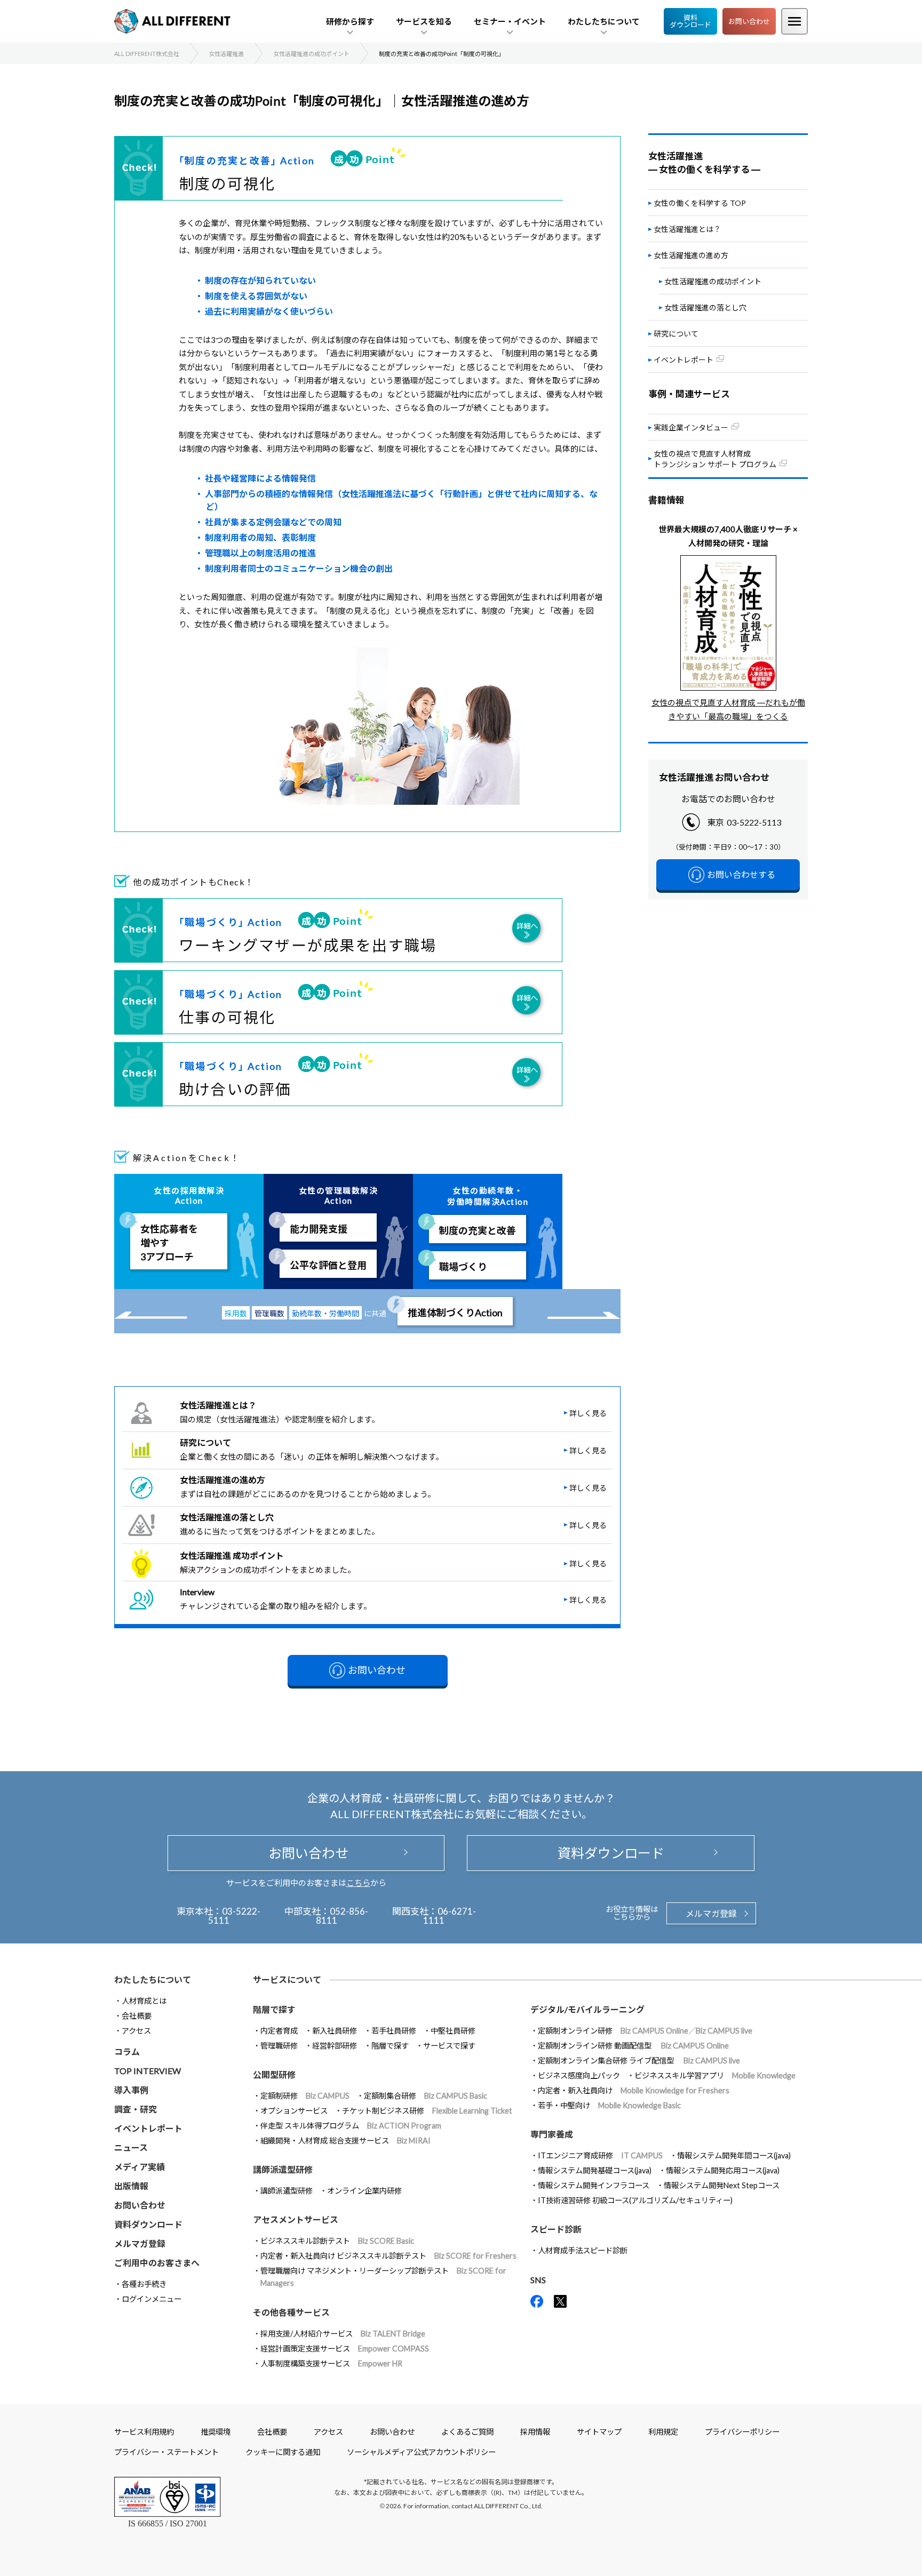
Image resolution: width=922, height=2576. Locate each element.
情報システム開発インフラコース (594, 2185)
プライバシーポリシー (742, 2432)
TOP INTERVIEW (148, 2071)
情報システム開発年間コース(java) (734, 2155)
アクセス (136, 2031)
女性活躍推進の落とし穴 (705, 307)
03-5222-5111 (235, 1916)
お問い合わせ (749, 21)
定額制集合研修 (426, 2096)
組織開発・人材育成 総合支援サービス (345, 2141)
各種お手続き (144, 2284)
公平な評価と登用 (328, 1265)
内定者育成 (279, 2031)
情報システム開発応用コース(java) (723, 2170)
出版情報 (131, 2186)
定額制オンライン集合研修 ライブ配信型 (639, 2061)
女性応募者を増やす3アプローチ (169, 1243)
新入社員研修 (335, 2031)
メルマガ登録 (711, 1913)
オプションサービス (294, 2111)
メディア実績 (140, 2167)
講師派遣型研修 (287, 2191)
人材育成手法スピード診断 (583, 2250)
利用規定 (663, 2432)
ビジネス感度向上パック (579, 2075)
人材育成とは (144, 2001)
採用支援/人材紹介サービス (343, 2334)
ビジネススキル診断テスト (337, 2241)
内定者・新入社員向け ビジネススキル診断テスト (388, 2256)
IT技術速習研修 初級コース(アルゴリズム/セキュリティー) (635, 2200)
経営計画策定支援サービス (345, 2349)
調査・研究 (136, 2109)
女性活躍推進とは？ (687, 229)
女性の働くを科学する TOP (700, 203)
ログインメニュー (152, 2299)
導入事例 (131, 2090)
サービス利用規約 (144, 2432)
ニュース (131, 2147)
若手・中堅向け (609, 2105)
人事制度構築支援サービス (331, 2363)
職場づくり (463, 1267)
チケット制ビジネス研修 (427, 2111)
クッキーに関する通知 (283, 2452)
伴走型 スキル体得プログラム (351, 2126)
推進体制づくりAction (455, 1313)
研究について (676, 334)
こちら (358, 1883)
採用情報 (535, 2432)
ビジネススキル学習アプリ (715, 2075)
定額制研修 (305, 2096)
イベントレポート (148, 2128)
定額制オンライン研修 (645, 2031)
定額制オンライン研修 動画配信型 (633, 2046)
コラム (127, 2051)
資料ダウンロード (690, 21)
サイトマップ (599, 2432)
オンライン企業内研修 (364, 2191)
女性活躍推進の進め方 (691, 255)
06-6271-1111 (450, 1916)
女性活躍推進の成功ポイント (713, 281)
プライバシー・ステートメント (166, 2452)
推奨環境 (216, 2432)
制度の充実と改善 (478, 1230)
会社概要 (137, 2016)
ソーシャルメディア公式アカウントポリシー (421, 2452)
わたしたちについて (153, 1979)
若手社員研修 (394, 2031)
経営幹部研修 (335, 2046)
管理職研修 (279, 2046)
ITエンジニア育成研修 (600, 2155)
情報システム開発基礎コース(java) (595, 2170)
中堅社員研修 (453, 2031)
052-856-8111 (342, 1916)
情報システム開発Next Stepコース (722, 2185)
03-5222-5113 (754, 822)
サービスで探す (449, 2046)
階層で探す (390, 2046)
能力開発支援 (319, 1229)
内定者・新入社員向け (634, 2090)
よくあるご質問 (467, 2432)
